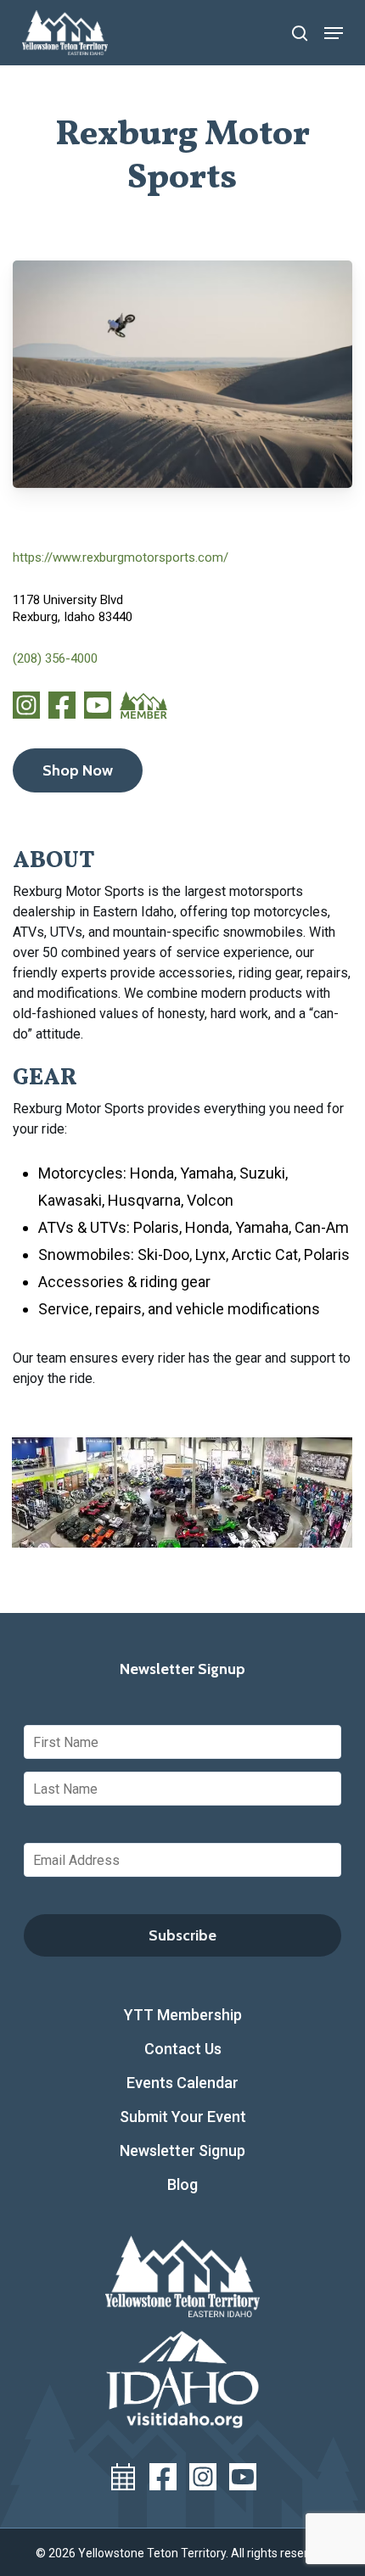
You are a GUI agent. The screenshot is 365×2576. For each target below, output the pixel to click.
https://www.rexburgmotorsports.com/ (121, 557)
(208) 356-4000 (55, 658)
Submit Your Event (183, 2117)
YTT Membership (183, 2015)
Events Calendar (182, 2083)
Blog (182, 2184)
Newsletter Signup (182, 2150)
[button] (334, 33)
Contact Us (183, 2049)
